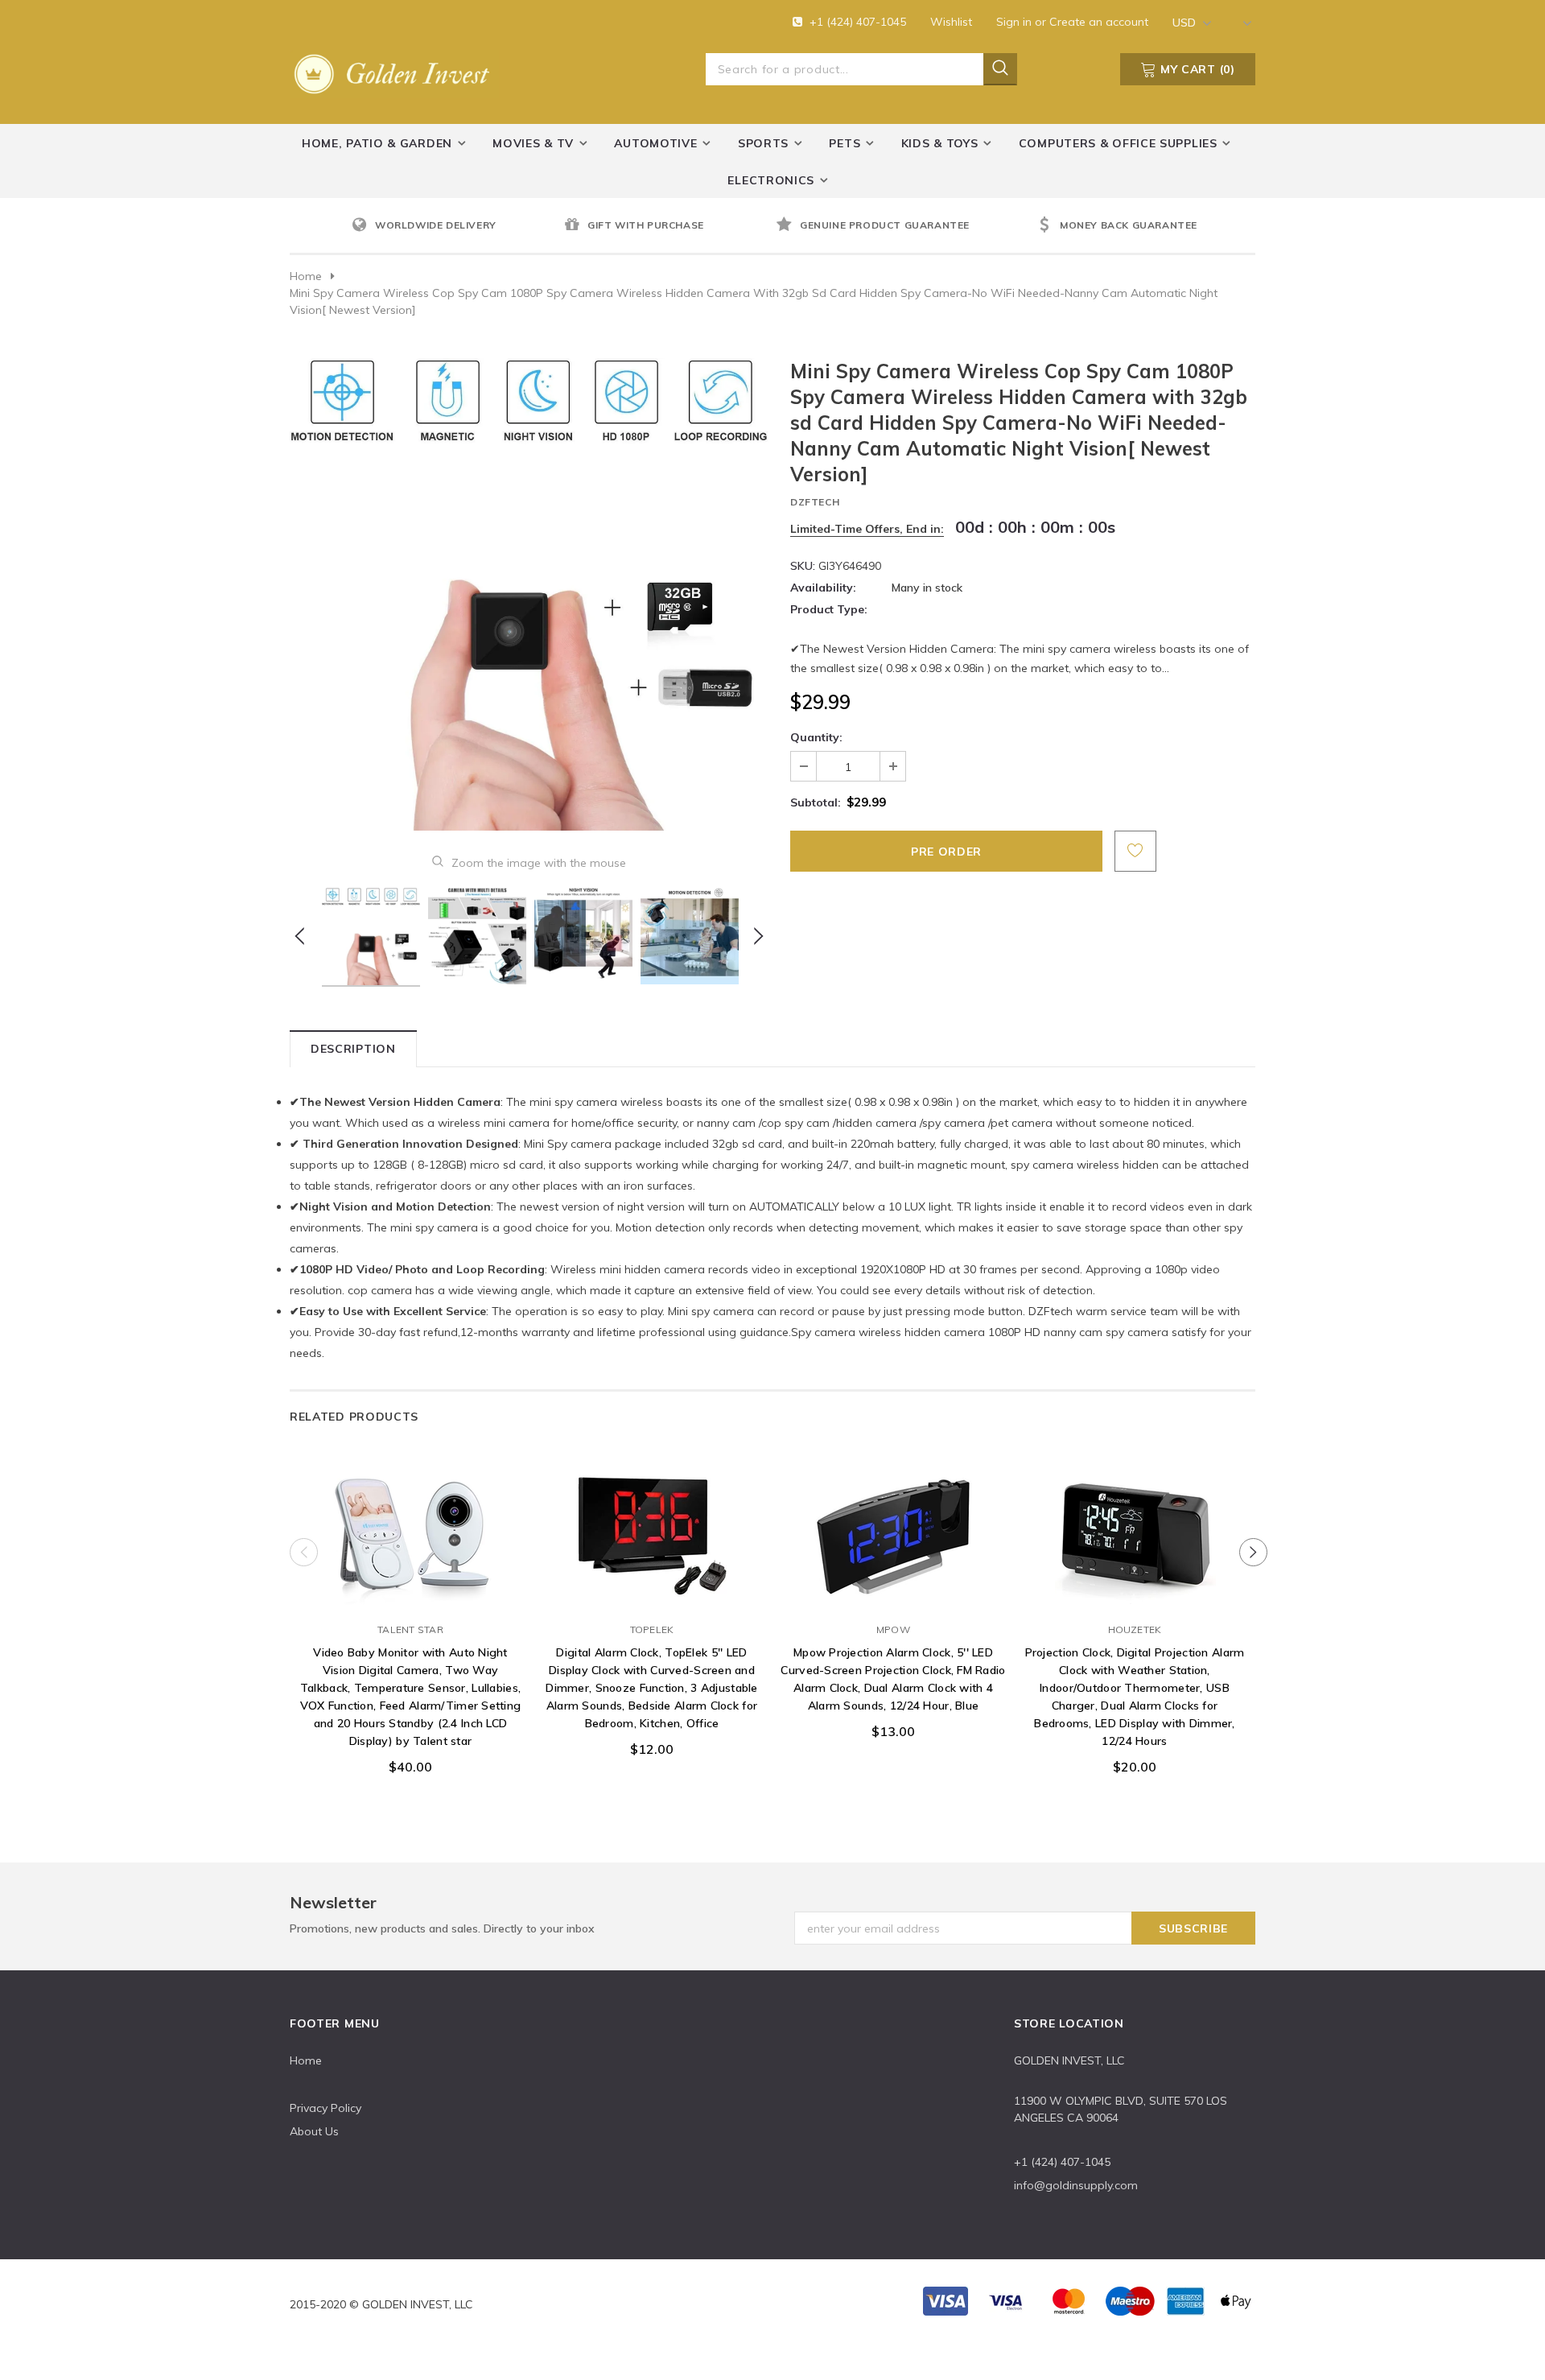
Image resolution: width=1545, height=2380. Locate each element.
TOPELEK (652, 1629)
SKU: (803, 566)
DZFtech (815, 502)
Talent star (410, 1629)
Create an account (1099, 22)
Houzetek (1135, 1629)
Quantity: (816, 737)
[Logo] (394, 71)
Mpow (893, 1629)
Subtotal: (816, 802)
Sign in (1016, 22)
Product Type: (829, 609)
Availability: (823, 588)
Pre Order (410, 1597)
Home (306, 276)
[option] (454, 226)
